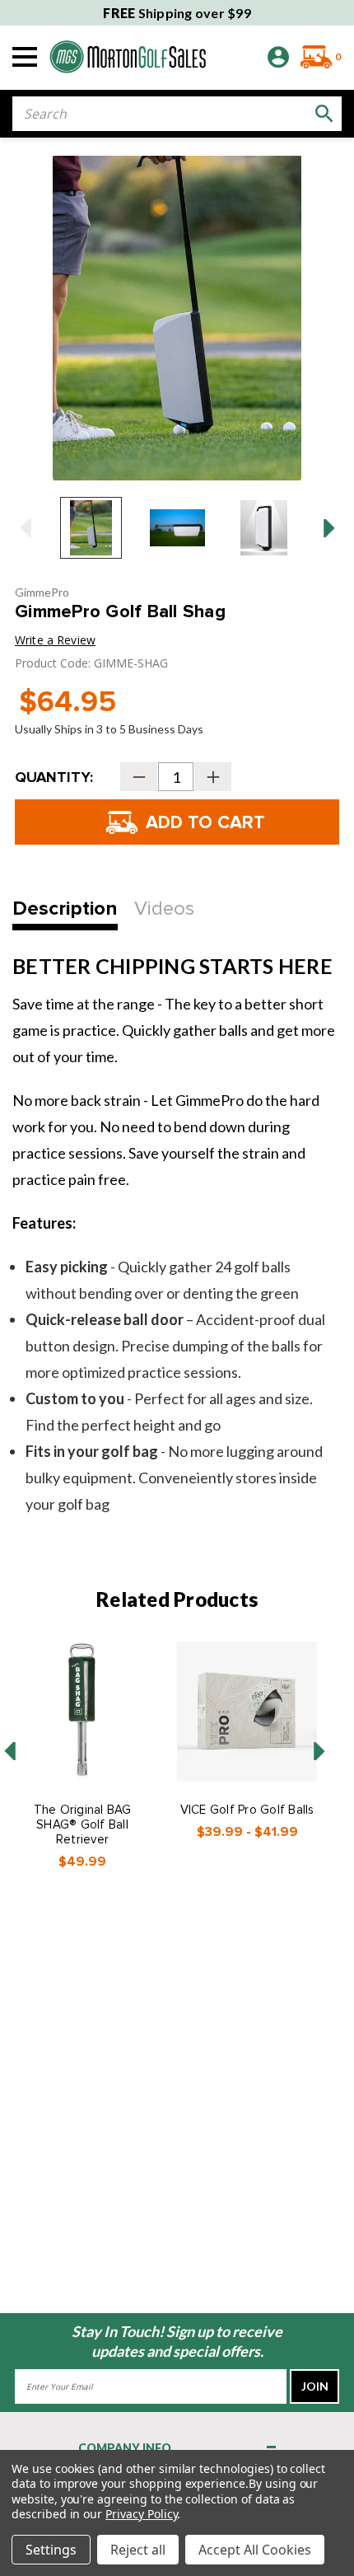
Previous (25, 528)
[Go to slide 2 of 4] (319, 1751)
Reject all (138, 2550)
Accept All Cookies (255, 2550)
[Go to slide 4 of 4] (10, 1751)
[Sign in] (278, 57)
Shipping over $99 (177, 13)
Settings (51, 2550)
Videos (164, 909)
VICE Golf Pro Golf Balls (247, 1810)
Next (329, 528)
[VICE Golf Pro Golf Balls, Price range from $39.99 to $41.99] (247, 1712)
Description (65, 909)
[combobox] (177, 114)
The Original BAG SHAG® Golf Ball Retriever (83, 1824)
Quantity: (54, 777)
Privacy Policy (141, 2514)
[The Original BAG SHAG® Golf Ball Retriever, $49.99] (82, 1712)
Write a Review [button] (55, 640)
